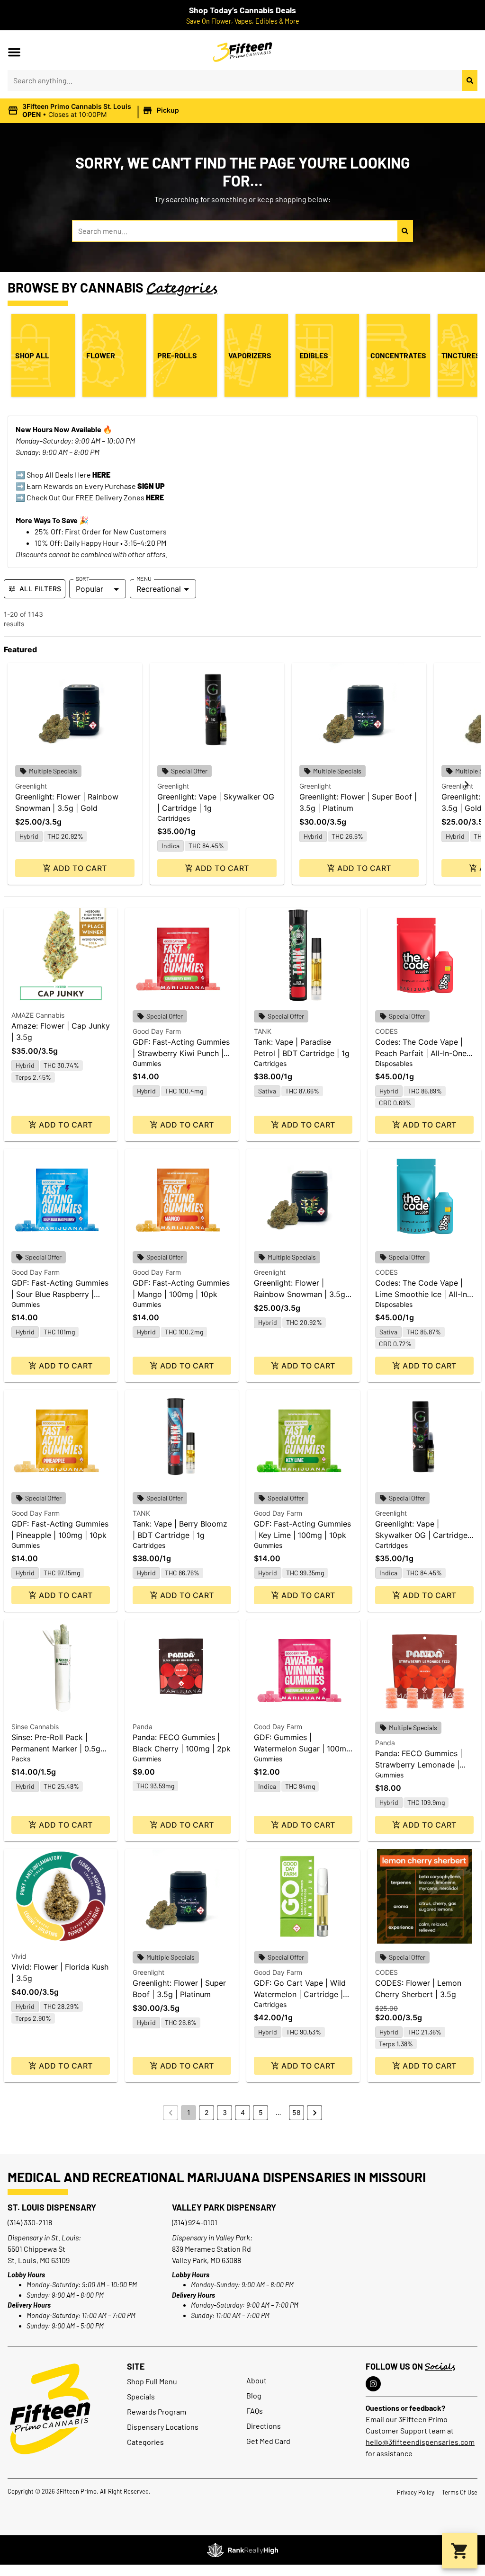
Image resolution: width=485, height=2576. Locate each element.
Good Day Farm (157, 1031)
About (256, 2380)
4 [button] (243, 2112)
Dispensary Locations (163, 2427)
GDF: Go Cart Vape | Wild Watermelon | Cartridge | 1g (300, 1994)
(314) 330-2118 (30, 2222)
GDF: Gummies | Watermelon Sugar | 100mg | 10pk (302, 1749)
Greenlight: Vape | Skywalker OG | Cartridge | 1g (424, 1535)
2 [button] (207, 2112)
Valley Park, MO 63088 (207, 2260)
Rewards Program (157, 2412)
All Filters (40, 589)
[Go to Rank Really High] (242, 2550)
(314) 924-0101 (195, 2222)
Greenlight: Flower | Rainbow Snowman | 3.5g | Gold (302, 1294)
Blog (254, 2395)
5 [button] (261, 2112)
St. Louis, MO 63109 (39, 2260)
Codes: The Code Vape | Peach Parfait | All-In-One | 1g (423, 1053)
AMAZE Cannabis (38, 1015)
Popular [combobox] (90, 589)
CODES (386, 1031)
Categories (145, 2442)
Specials (141, 2396)
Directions (264, 2426)
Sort (83, 578)
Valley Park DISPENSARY (224, 2207)
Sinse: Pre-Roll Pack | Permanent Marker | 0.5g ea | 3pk (56, 1749)
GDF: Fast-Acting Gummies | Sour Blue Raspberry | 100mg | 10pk (60, 1294)
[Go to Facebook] (373, 2384)
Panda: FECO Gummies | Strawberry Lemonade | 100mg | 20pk (419, 1765)
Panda (143, 1727)
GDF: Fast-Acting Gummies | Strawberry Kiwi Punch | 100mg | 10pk (181, 1053)
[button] (14, 52)
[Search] (470, 80)
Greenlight (31, 786)
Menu (144, 578)
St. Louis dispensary (52, 2207)
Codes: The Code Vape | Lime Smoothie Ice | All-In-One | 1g (423, 1294)
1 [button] (189, 2112)
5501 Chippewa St (36, 2249)
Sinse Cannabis (35, 1727)
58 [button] (296, 2112)
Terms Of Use (460, 2492)
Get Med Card (268, 2441)
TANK (263, 1031)
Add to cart (80, 868)
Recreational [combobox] (159, 589)
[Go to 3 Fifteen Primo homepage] (50, 2409)
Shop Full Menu (152, 2381)
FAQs (255, 2411)
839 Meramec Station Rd (211, 2249)
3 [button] (225, 2112)
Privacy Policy (416, 2492)
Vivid (19, 1956)
